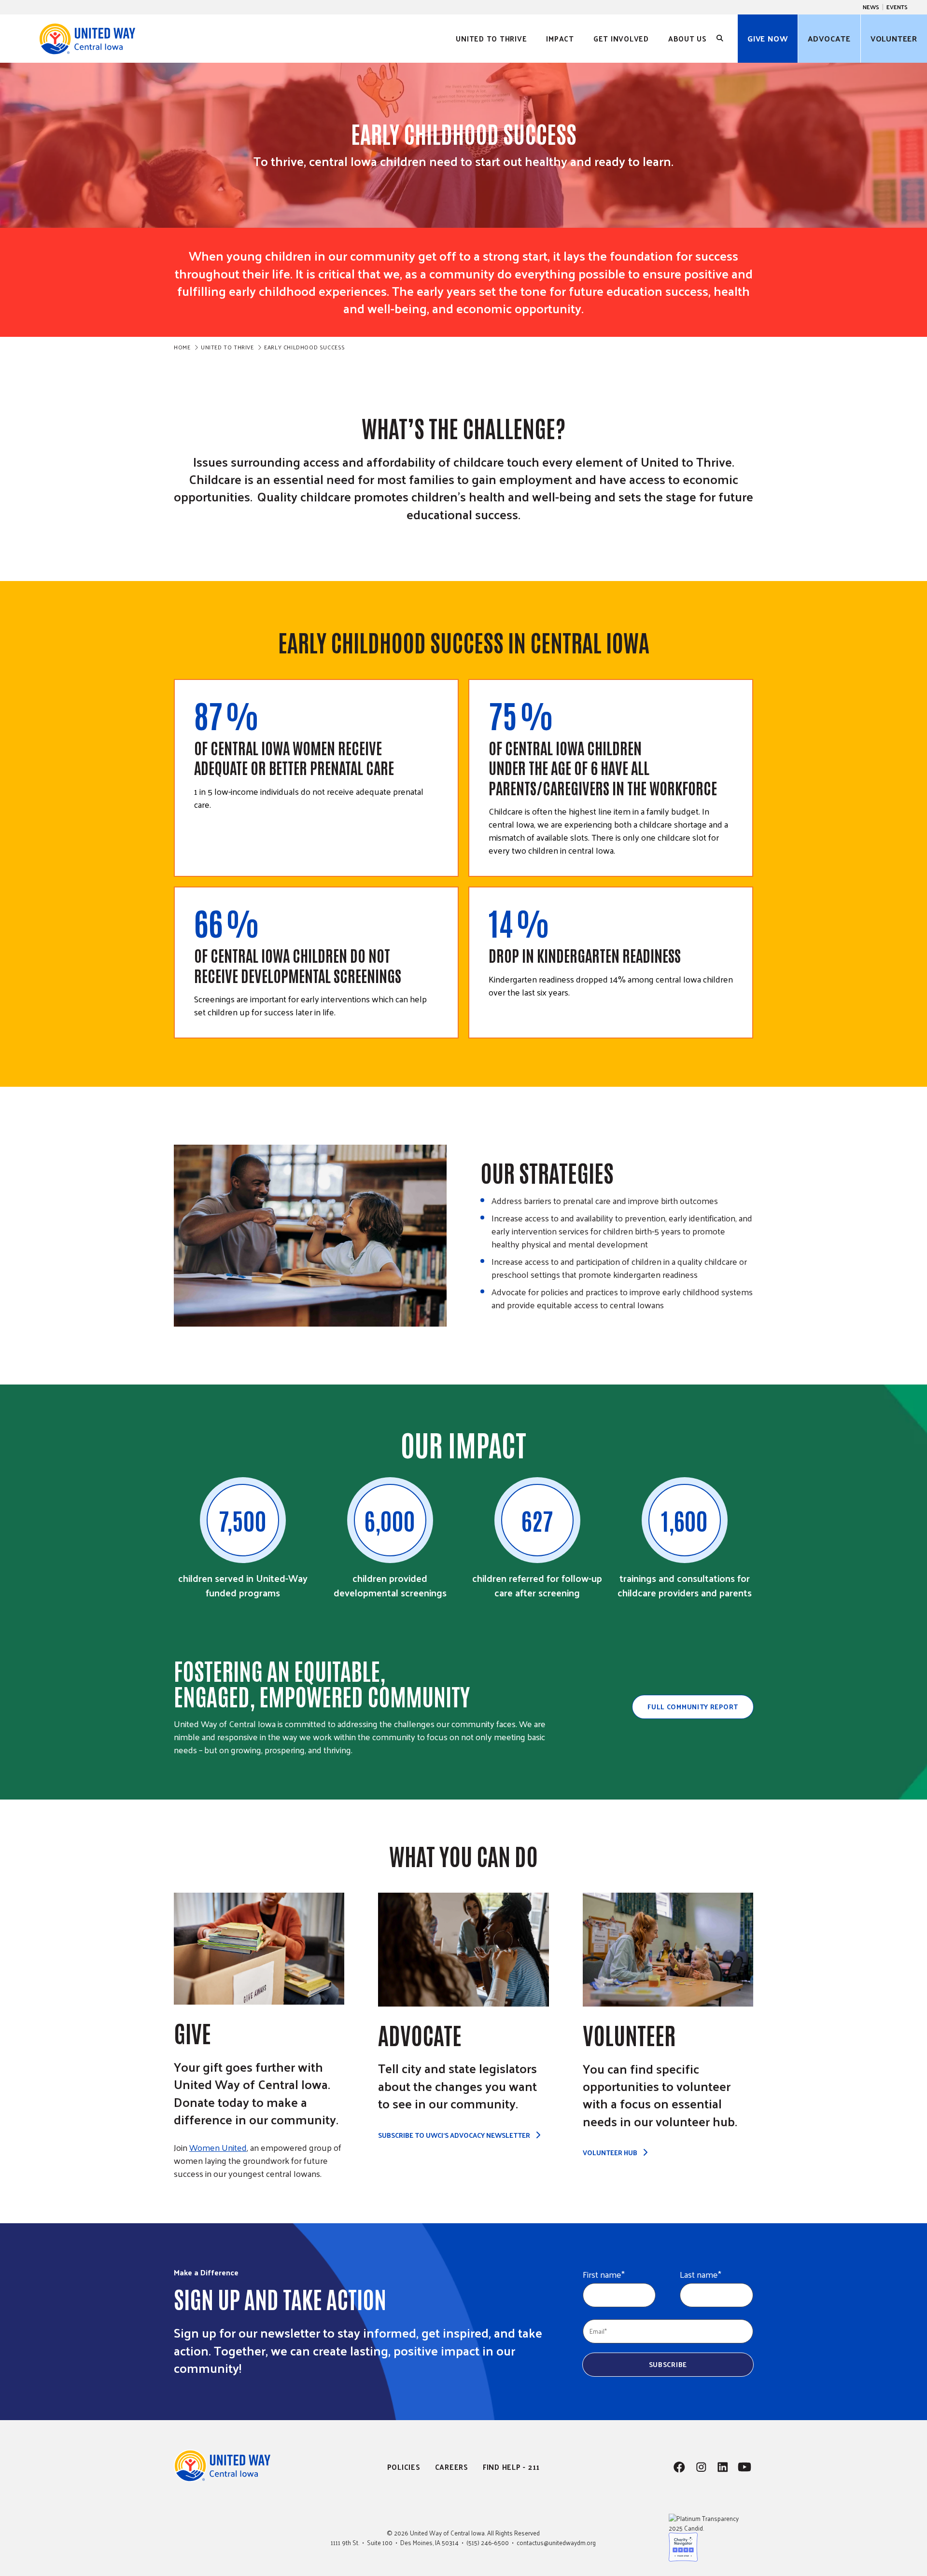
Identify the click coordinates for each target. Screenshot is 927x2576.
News (871, 7)
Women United (218, 2147)
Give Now (768, 38)
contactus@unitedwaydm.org (556, 2542)
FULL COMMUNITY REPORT (693, 1707)
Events (897, 7)
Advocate (829, 38)
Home (182, 347)
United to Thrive (227, 347)
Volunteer (894, 38)
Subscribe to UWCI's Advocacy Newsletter (454, 2135)
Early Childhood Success (305, 347)
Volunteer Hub (610, 2153)
